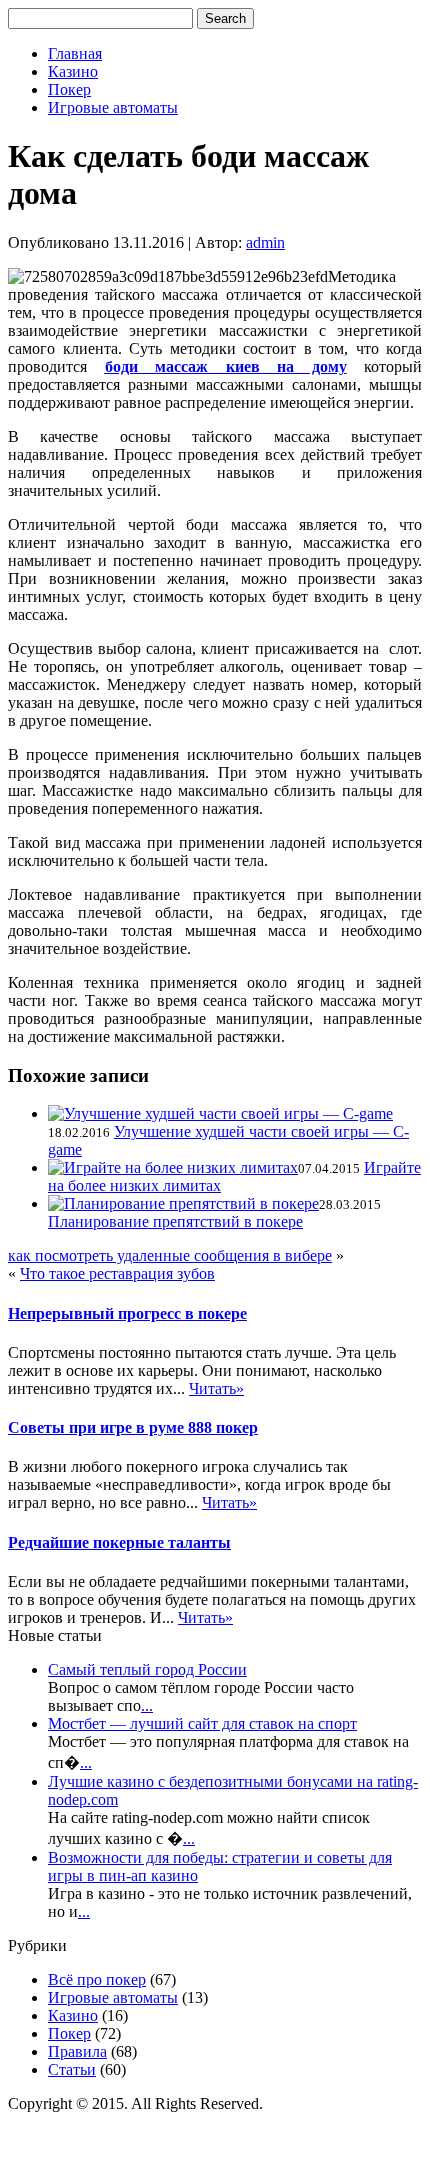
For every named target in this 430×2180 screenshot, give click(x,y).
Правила (77, 2051)
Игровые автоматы (113, 107)
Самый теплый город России (147, 1669)
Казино (73, 71)
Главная (75, 53)
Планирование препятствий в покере (175, 1221)
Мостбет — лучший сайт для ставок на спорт (202, 1723)
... (147, 1705)
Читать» (216, 1388)
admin (265, 242)
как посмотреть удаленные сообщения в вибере (170, 1255)
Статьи (72, 2069)
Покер (69, 89)
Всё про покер (97, 1979)
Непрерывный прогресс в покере (127, 1313)
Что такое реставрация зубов (117, 1273)
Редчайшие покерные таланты (119, 1542)
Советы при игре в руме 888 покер (133, 1427)
